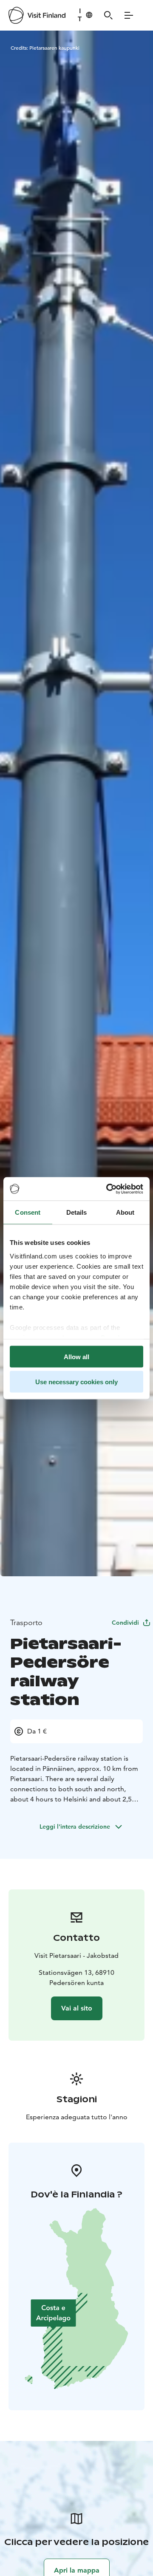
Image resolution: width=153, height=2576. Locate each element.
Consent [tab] (28, 1212)
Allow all (76, 1357)
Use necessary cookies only (76, 1381)
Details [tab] (77, 1212)
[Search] (108, 15)
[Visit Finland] (37, 15)
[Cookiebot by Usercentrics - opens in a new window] (108, 1189)
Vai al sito (77, 2008)
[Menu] (129, 15)
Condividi (125, 1623)
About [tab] (125, 1212)
